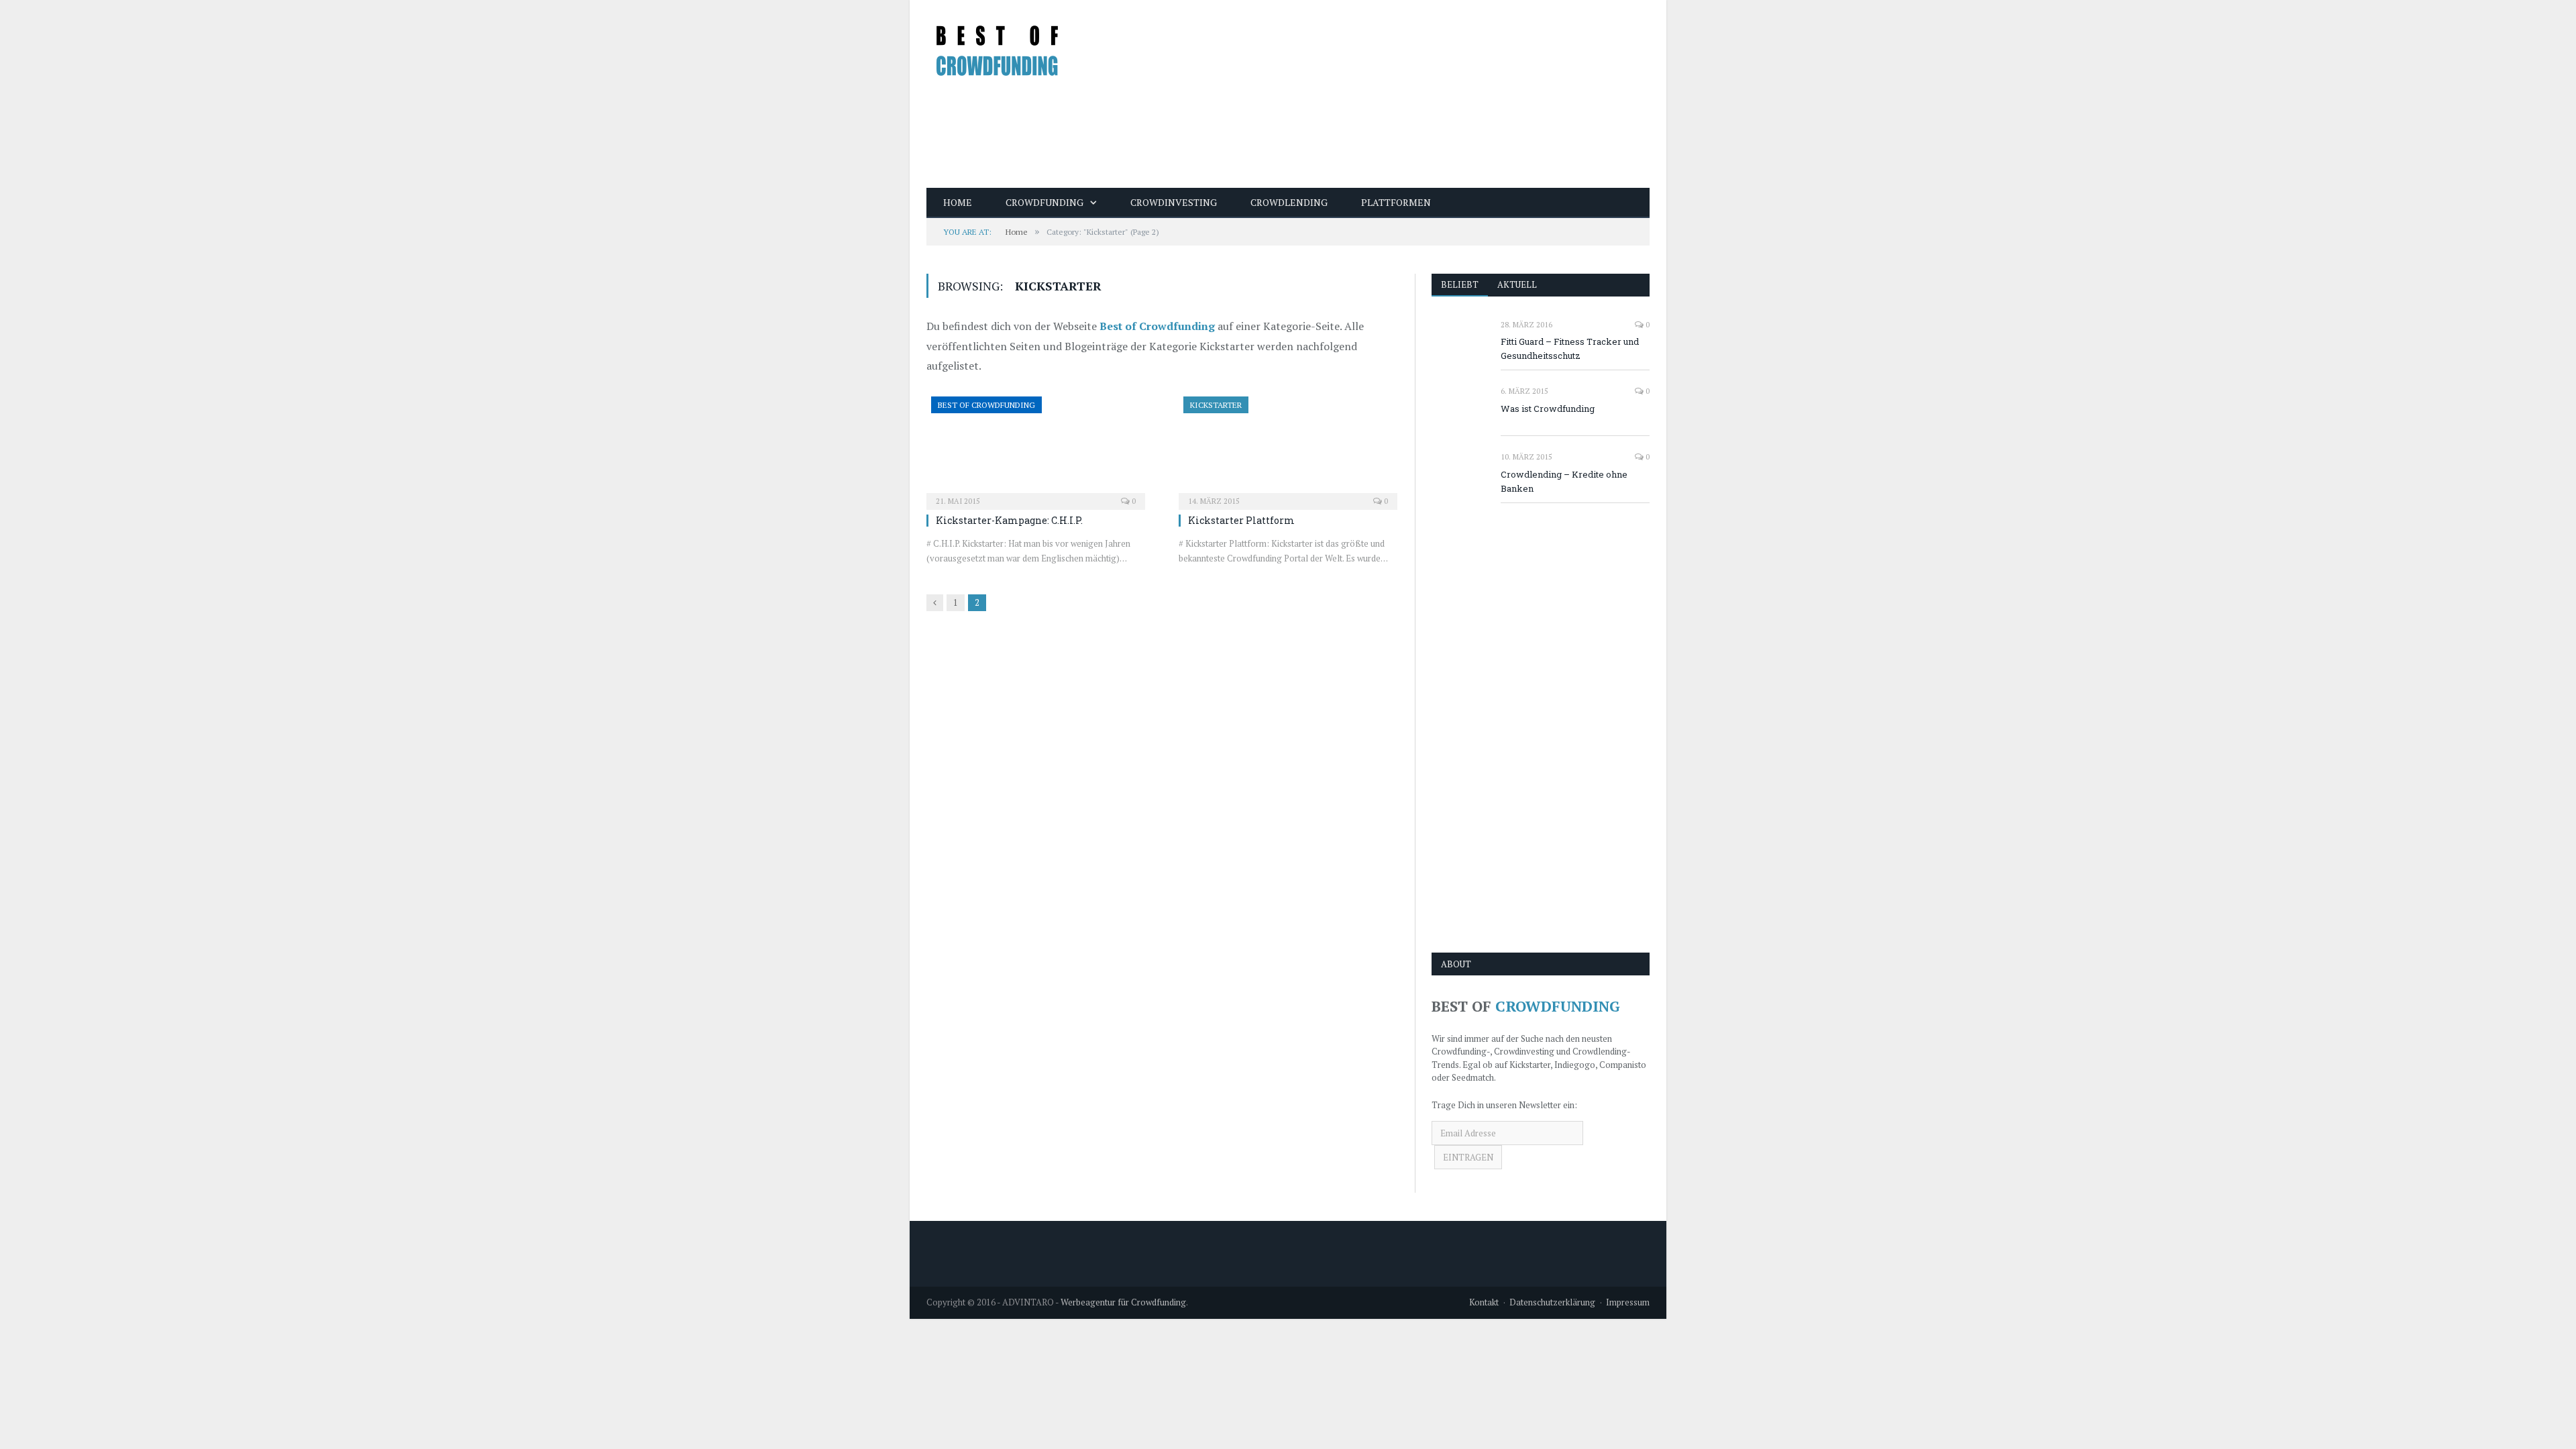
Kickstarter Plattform (1241, 520)
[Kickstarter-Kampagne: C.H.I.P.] (1036, 449)
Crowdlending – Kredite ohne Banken (1564, 481)
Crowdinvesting (1174, 202)
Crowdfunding (1044, 202)
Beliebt (1460, 284)
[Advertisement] (1405, 94)
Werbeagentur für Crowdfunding (1123, 1302)
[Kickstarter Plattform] (1288, 449)
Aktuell (1517, 284)
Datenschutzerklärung (1552, 1302)
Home (958, 202)
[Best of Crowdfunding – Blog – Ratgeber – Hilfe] (998, 45)
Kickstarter (1216, 405)
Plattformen (1396, 202)
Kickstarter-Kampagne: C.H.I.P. (1009, 520)
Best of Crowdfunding (1157, 326)
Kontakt (1484, 1302)
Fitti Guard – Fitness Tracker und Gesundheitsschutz (1570, 348)
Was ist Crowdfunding (1548, 409)
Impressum (1628, 1302)
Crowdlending (1289, 202)
